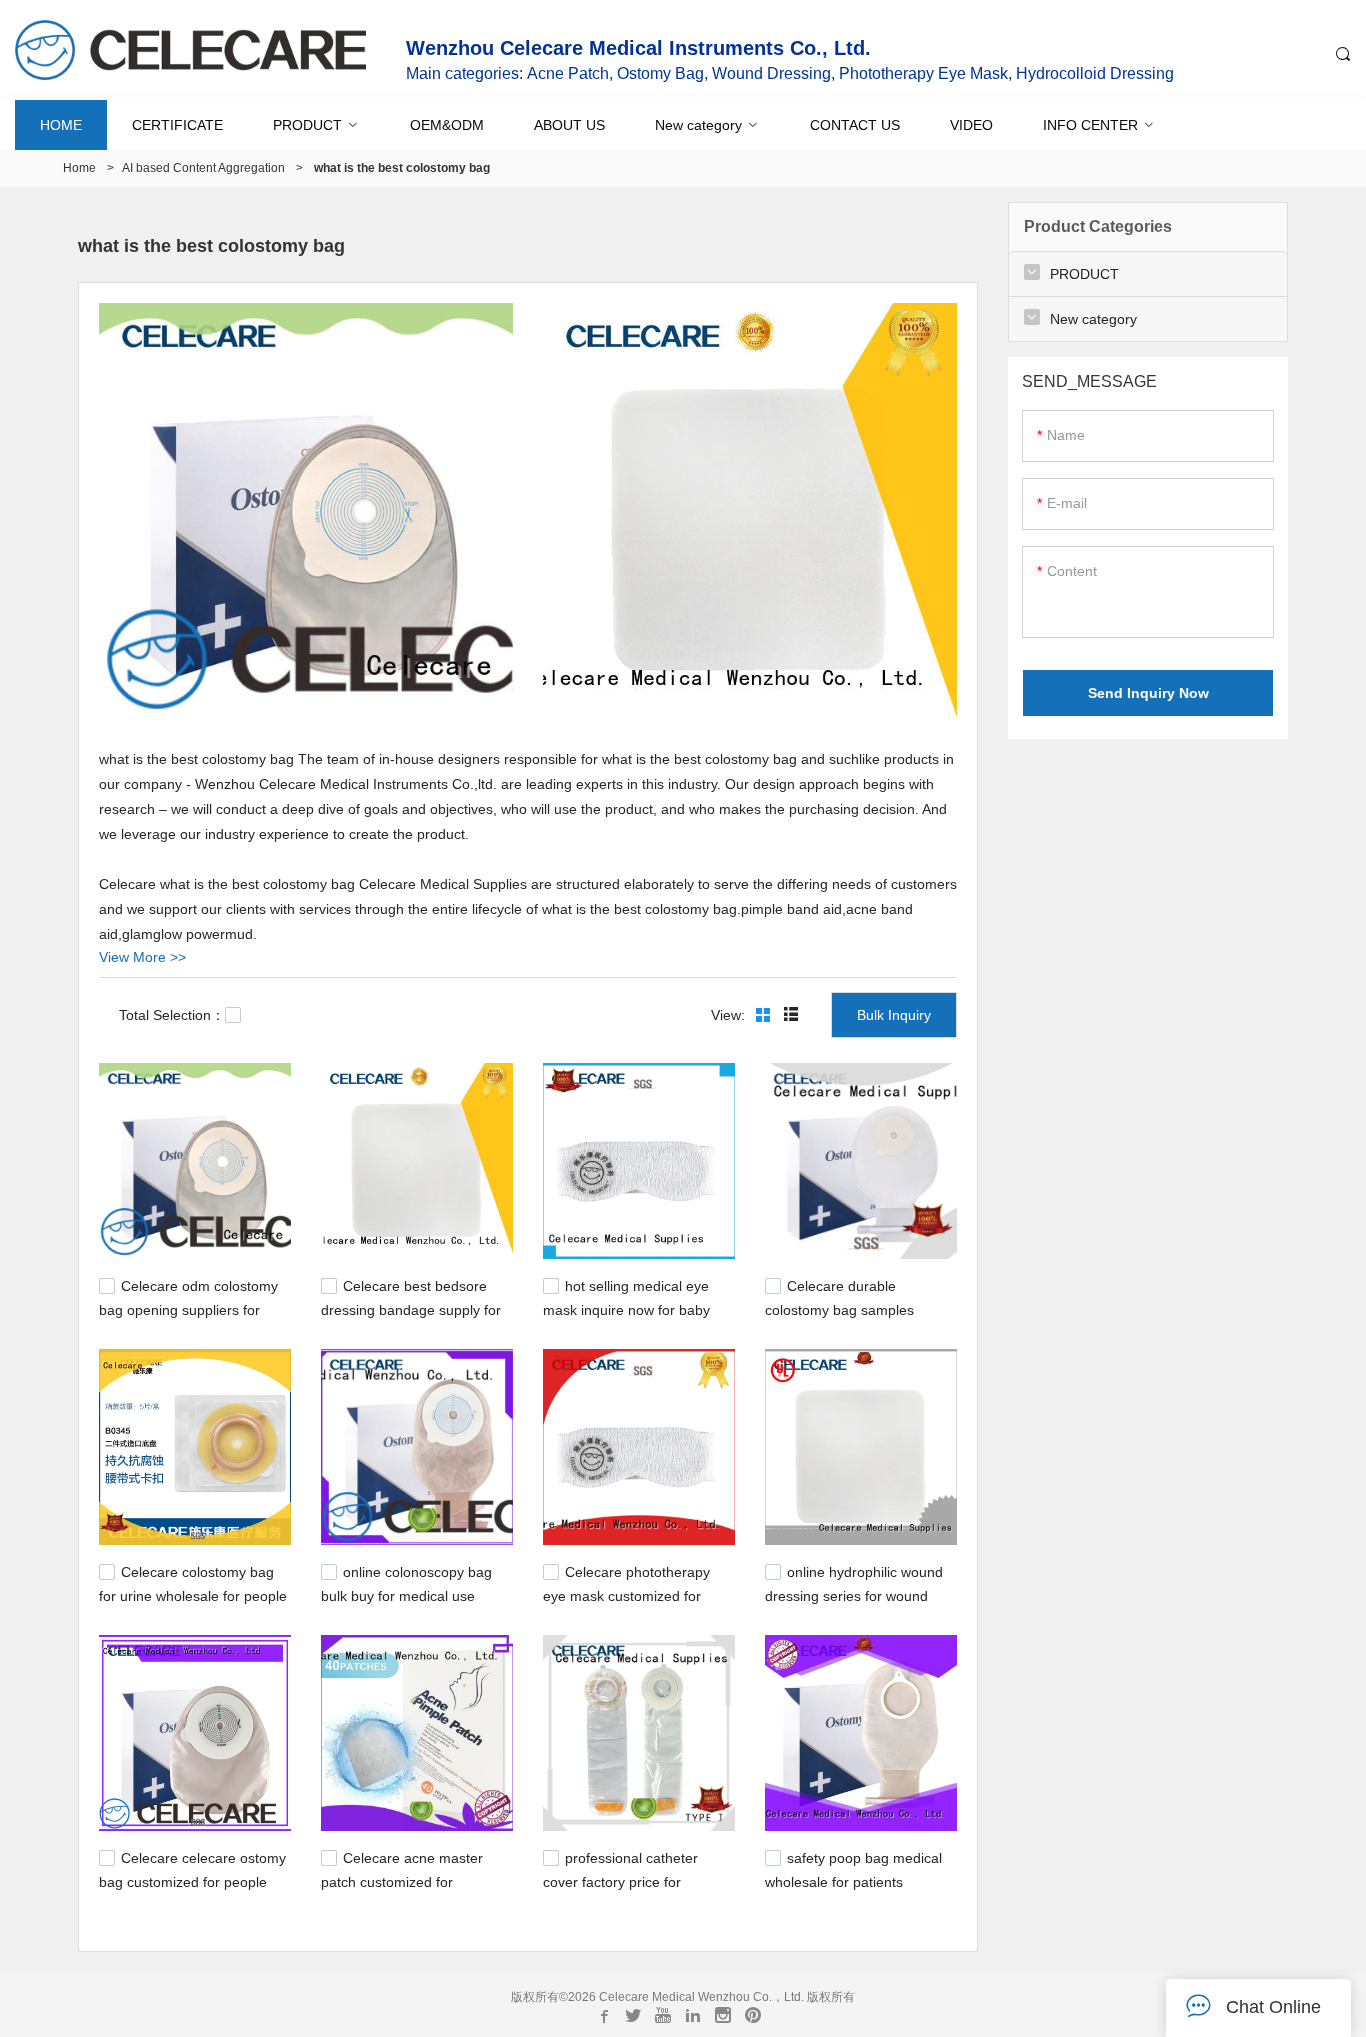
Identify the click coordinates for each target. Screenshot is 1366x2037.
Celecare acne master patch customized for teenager (402, 1880)
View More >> (142, 957)
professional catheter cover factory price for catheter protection (620, 1880)
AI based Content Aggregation (203, 168)
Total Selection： (172, 1015)
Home (79, 168)
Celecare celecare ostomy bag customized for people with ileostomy (192, 1880)
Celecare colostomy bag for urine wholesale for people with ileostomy (193, 1594)
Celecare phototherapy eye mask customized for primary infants (626, 1594)
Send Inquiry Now (1148, 693)
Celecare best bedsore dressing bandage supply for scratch (411, 1308)
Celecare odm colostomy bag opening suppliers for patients (188, 1308)
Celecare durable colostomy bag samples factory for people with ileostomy (839, 1318)
